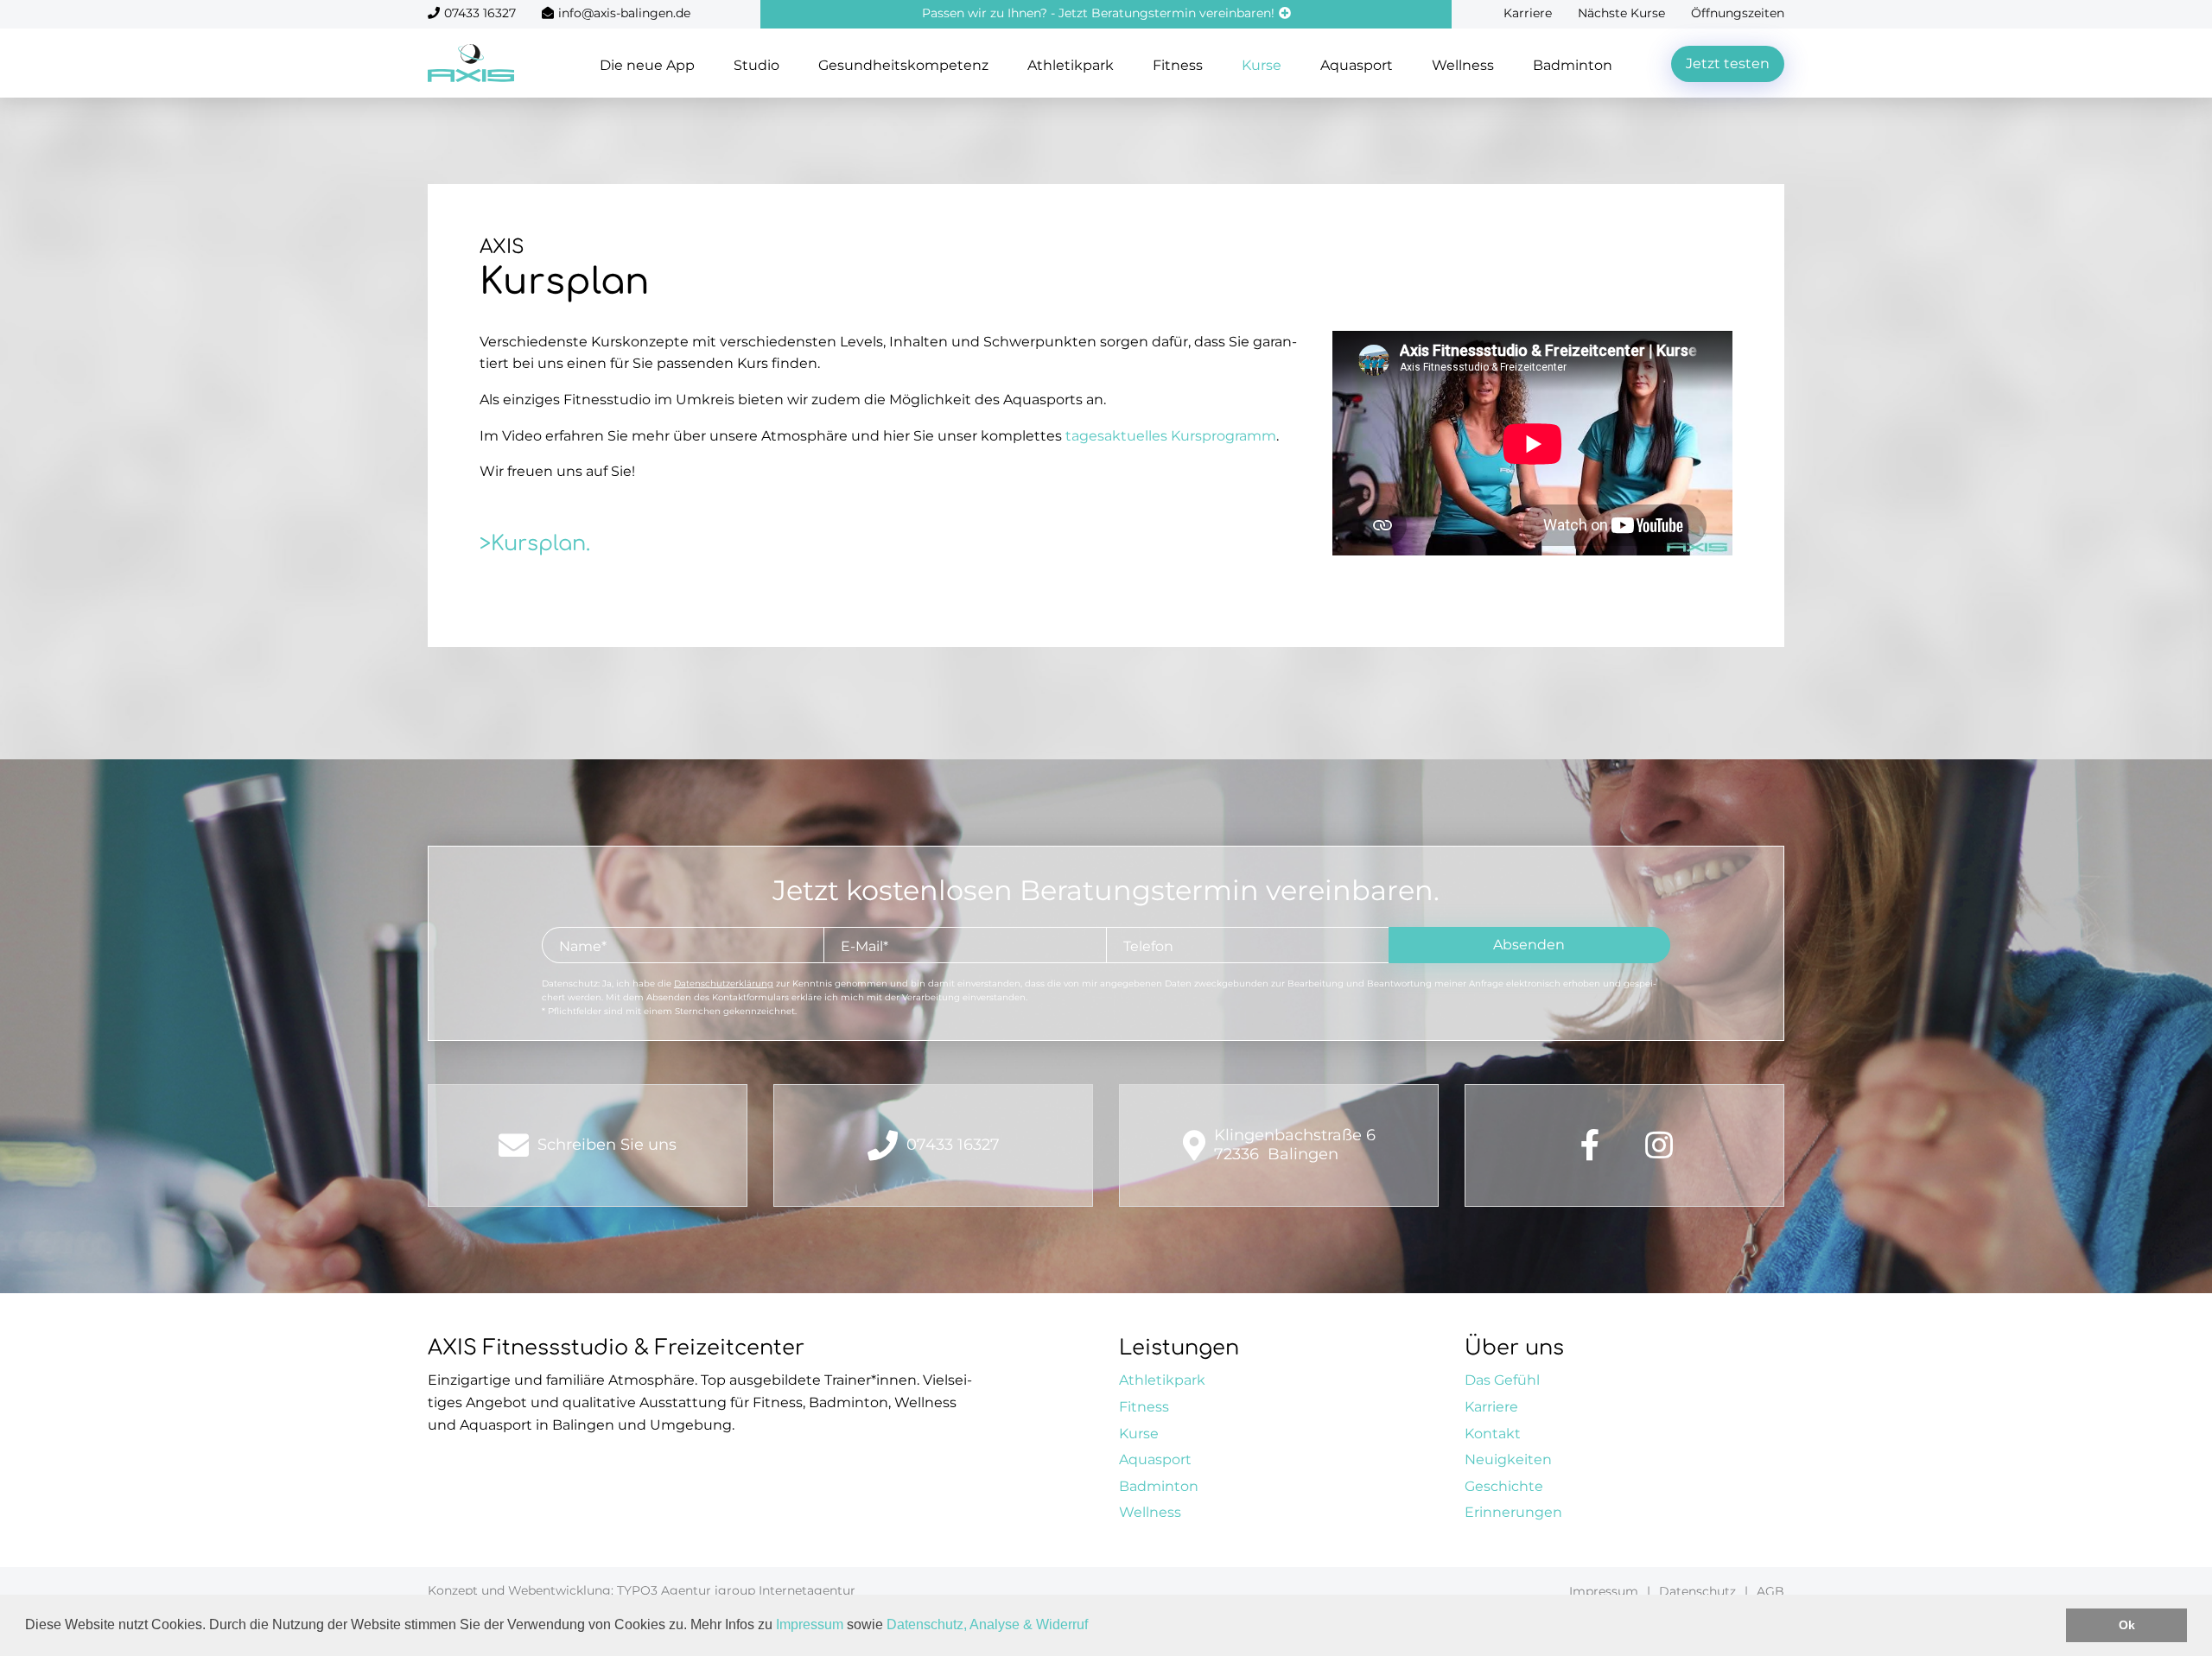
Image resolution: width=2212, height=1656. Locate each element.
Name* (583, 946)
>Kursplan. (535, 544)
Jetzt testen (1728, 63)
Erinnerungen (1513, 1512)
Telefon (1148, 946)
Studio (756, 65)
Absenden (1529, 945)
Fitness (1178, 65)
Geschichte (1504, 1486)
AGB (1770, 1591)
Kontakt (1493, 1434)
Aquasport (1357, 65)
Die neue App (647, 65)
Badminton (1573, 65)
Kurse (1262, 65)
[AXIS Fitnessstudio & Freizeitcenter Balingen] (471, 62)
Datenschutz (1697, 1591)
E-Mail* (864, 946)
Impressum (810, 1624)
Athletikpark (1071, 65)
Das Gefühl (1502, 1380)
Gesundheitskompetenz (903, 65)
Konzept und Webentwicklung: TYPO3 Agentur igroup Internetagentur (642, 1590)
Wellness (1463, 65)
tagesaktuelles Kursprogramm (1171, 436)
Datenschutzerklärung (724, 983)
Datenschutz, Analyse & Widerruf (987, 1624)
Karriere (1528, 13)
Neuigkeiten (1508, 1459)
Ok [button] (2127, 1625)
